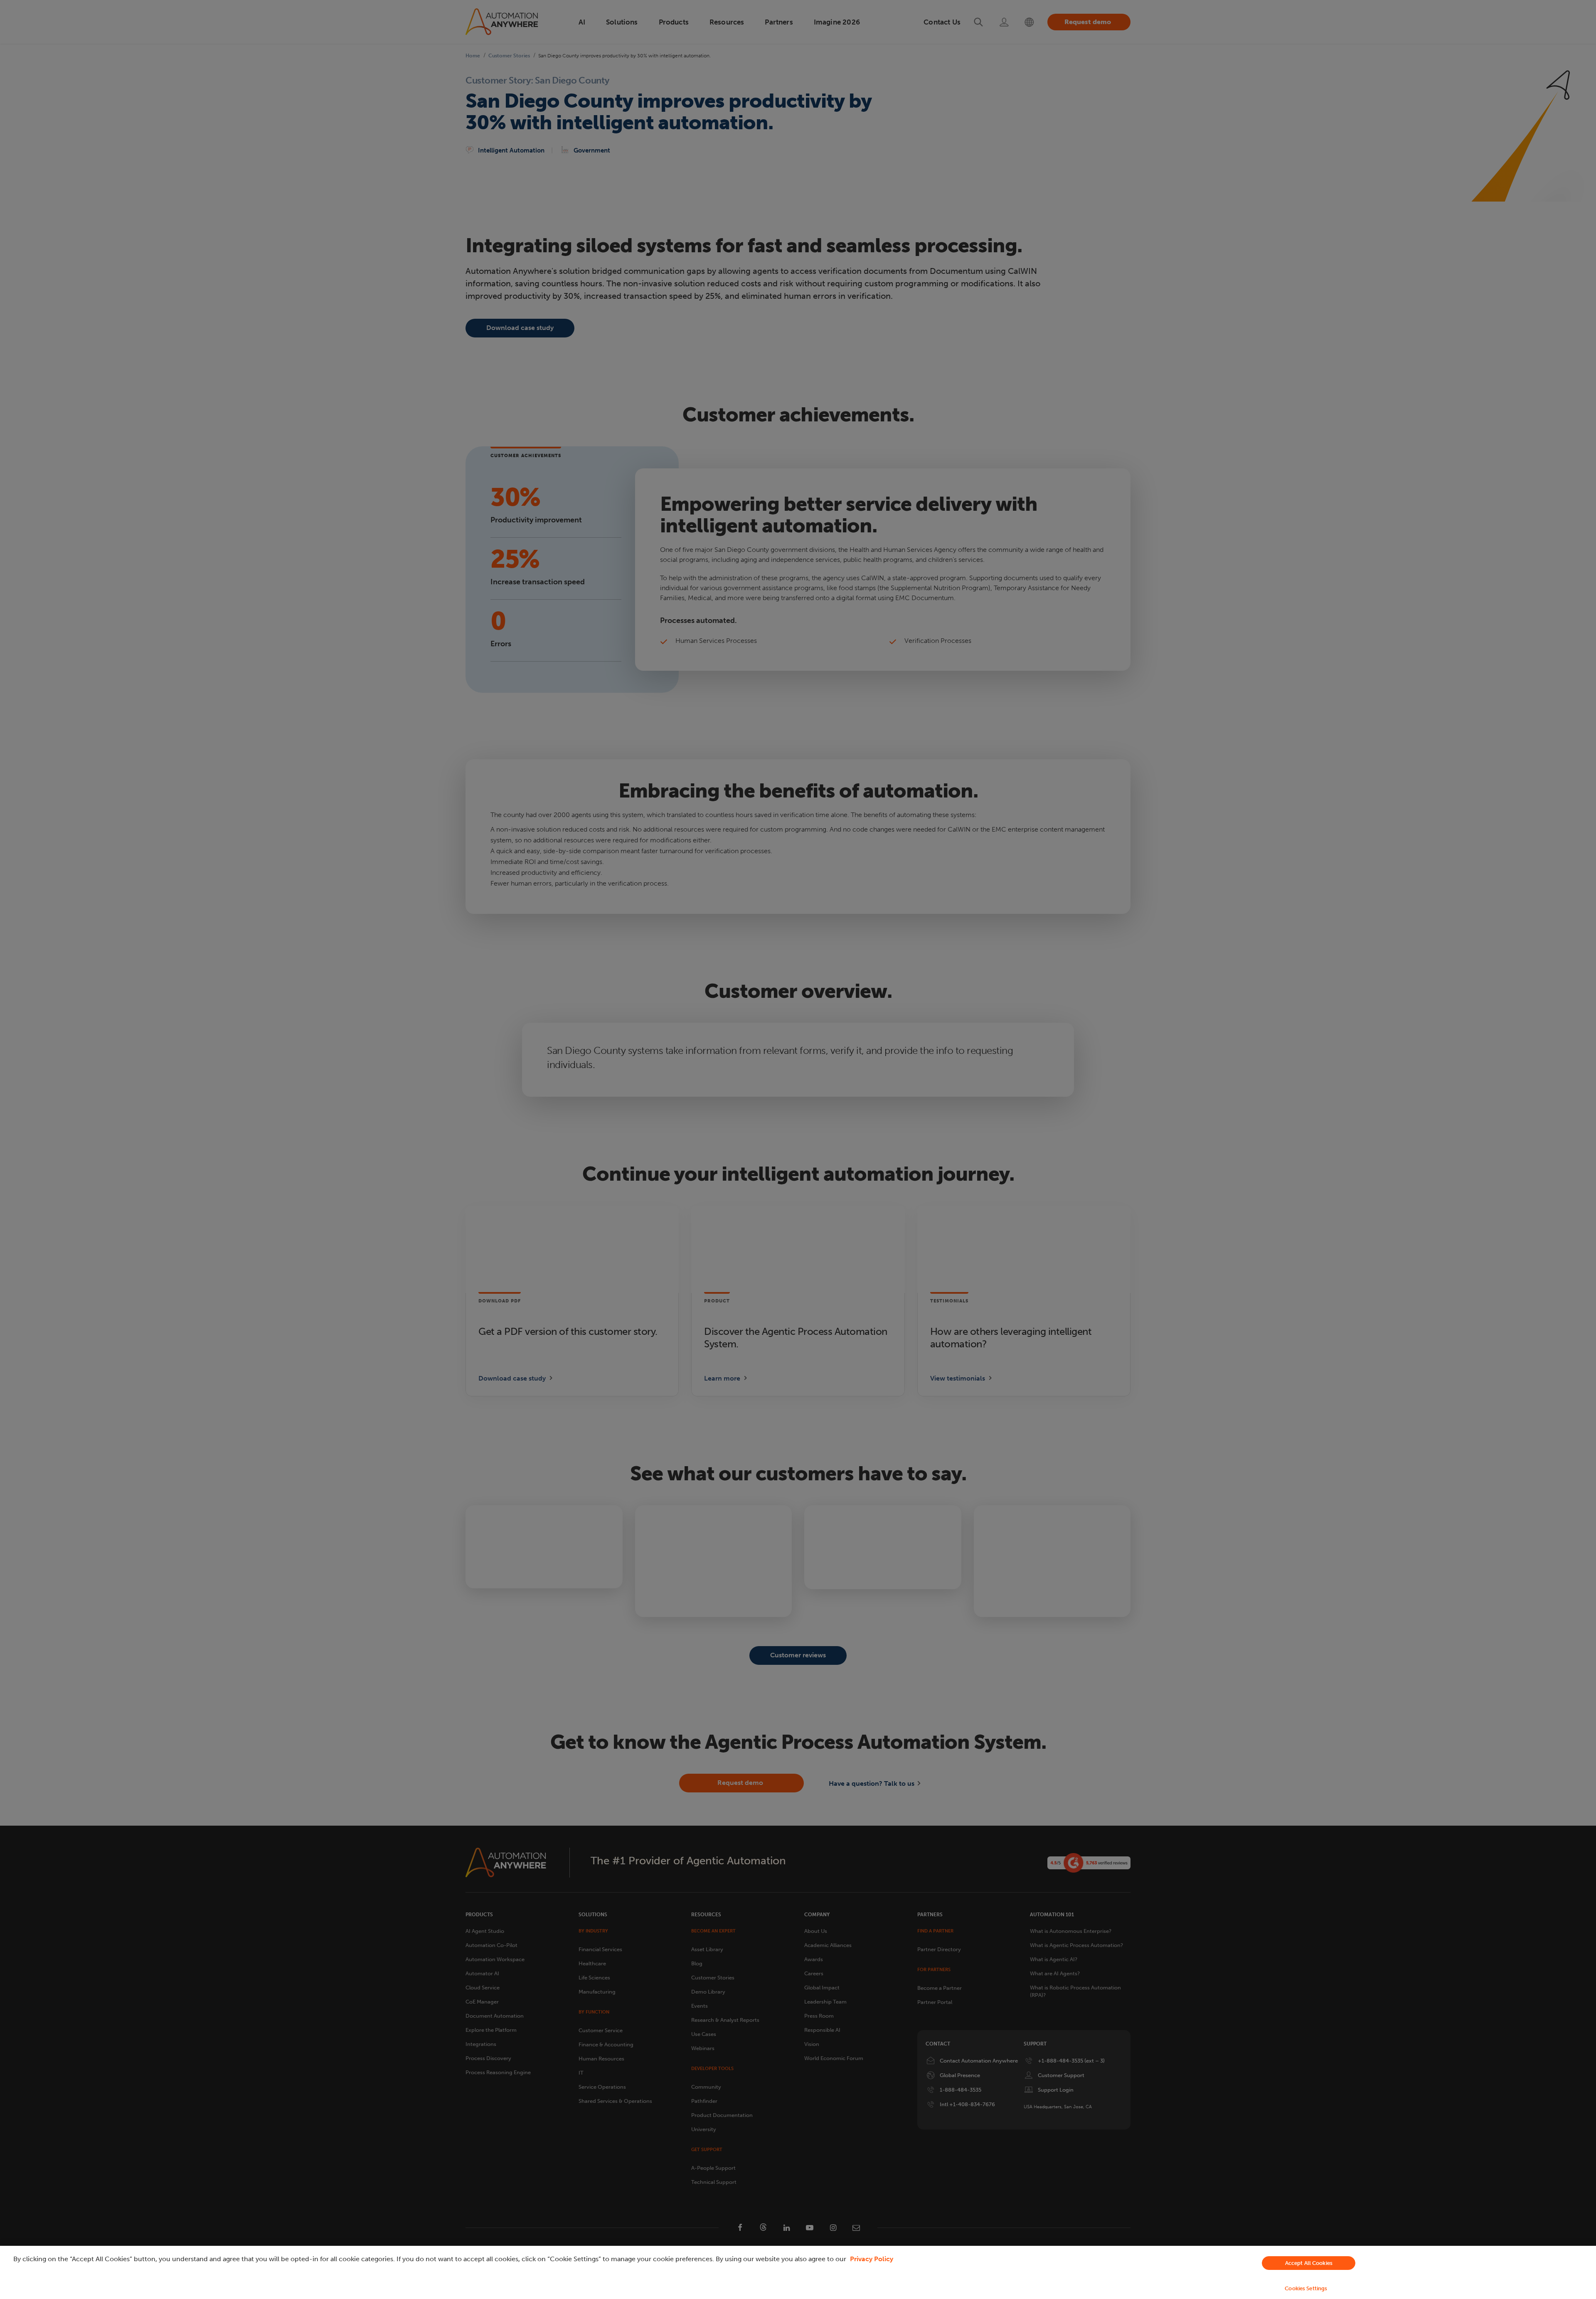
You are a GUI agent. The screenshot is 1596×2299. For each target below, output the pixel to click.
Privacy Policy (872, 2259)
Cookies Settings (1306, 2288)
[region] (798, 2272)
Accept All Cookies (1309, 2263)
